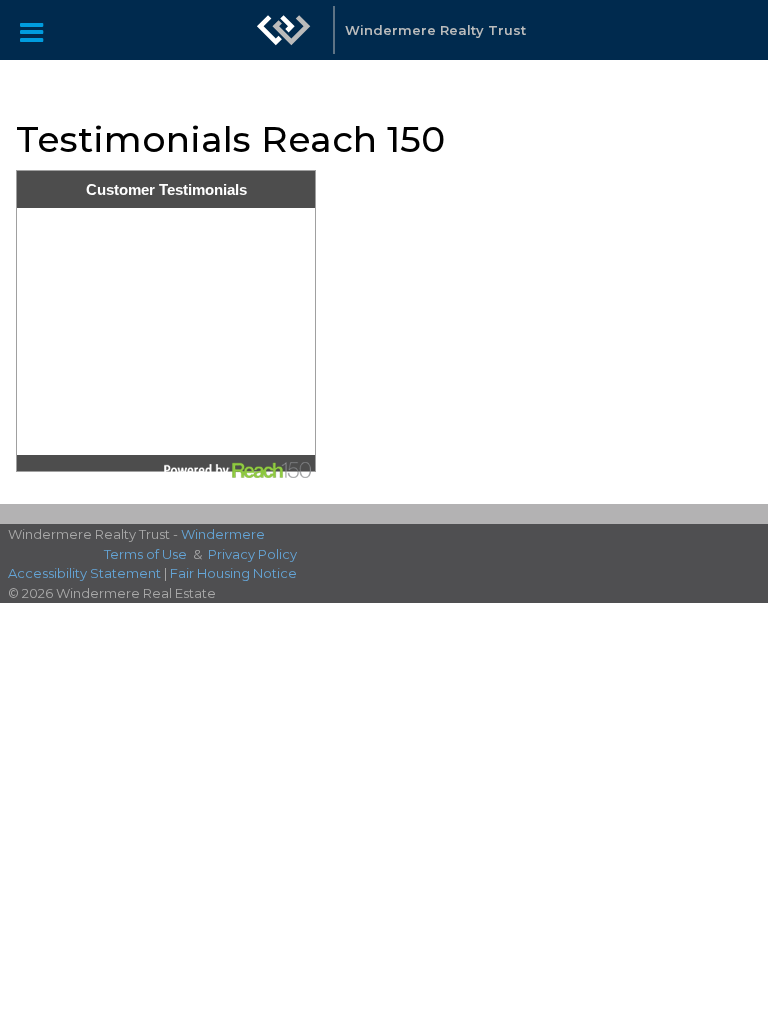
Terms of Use (145, 554)
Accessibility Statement (84, 573)
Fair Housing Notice (233, 573)
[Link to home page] (284, 30)
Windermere (223, 534)
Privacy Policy (252, 554)
